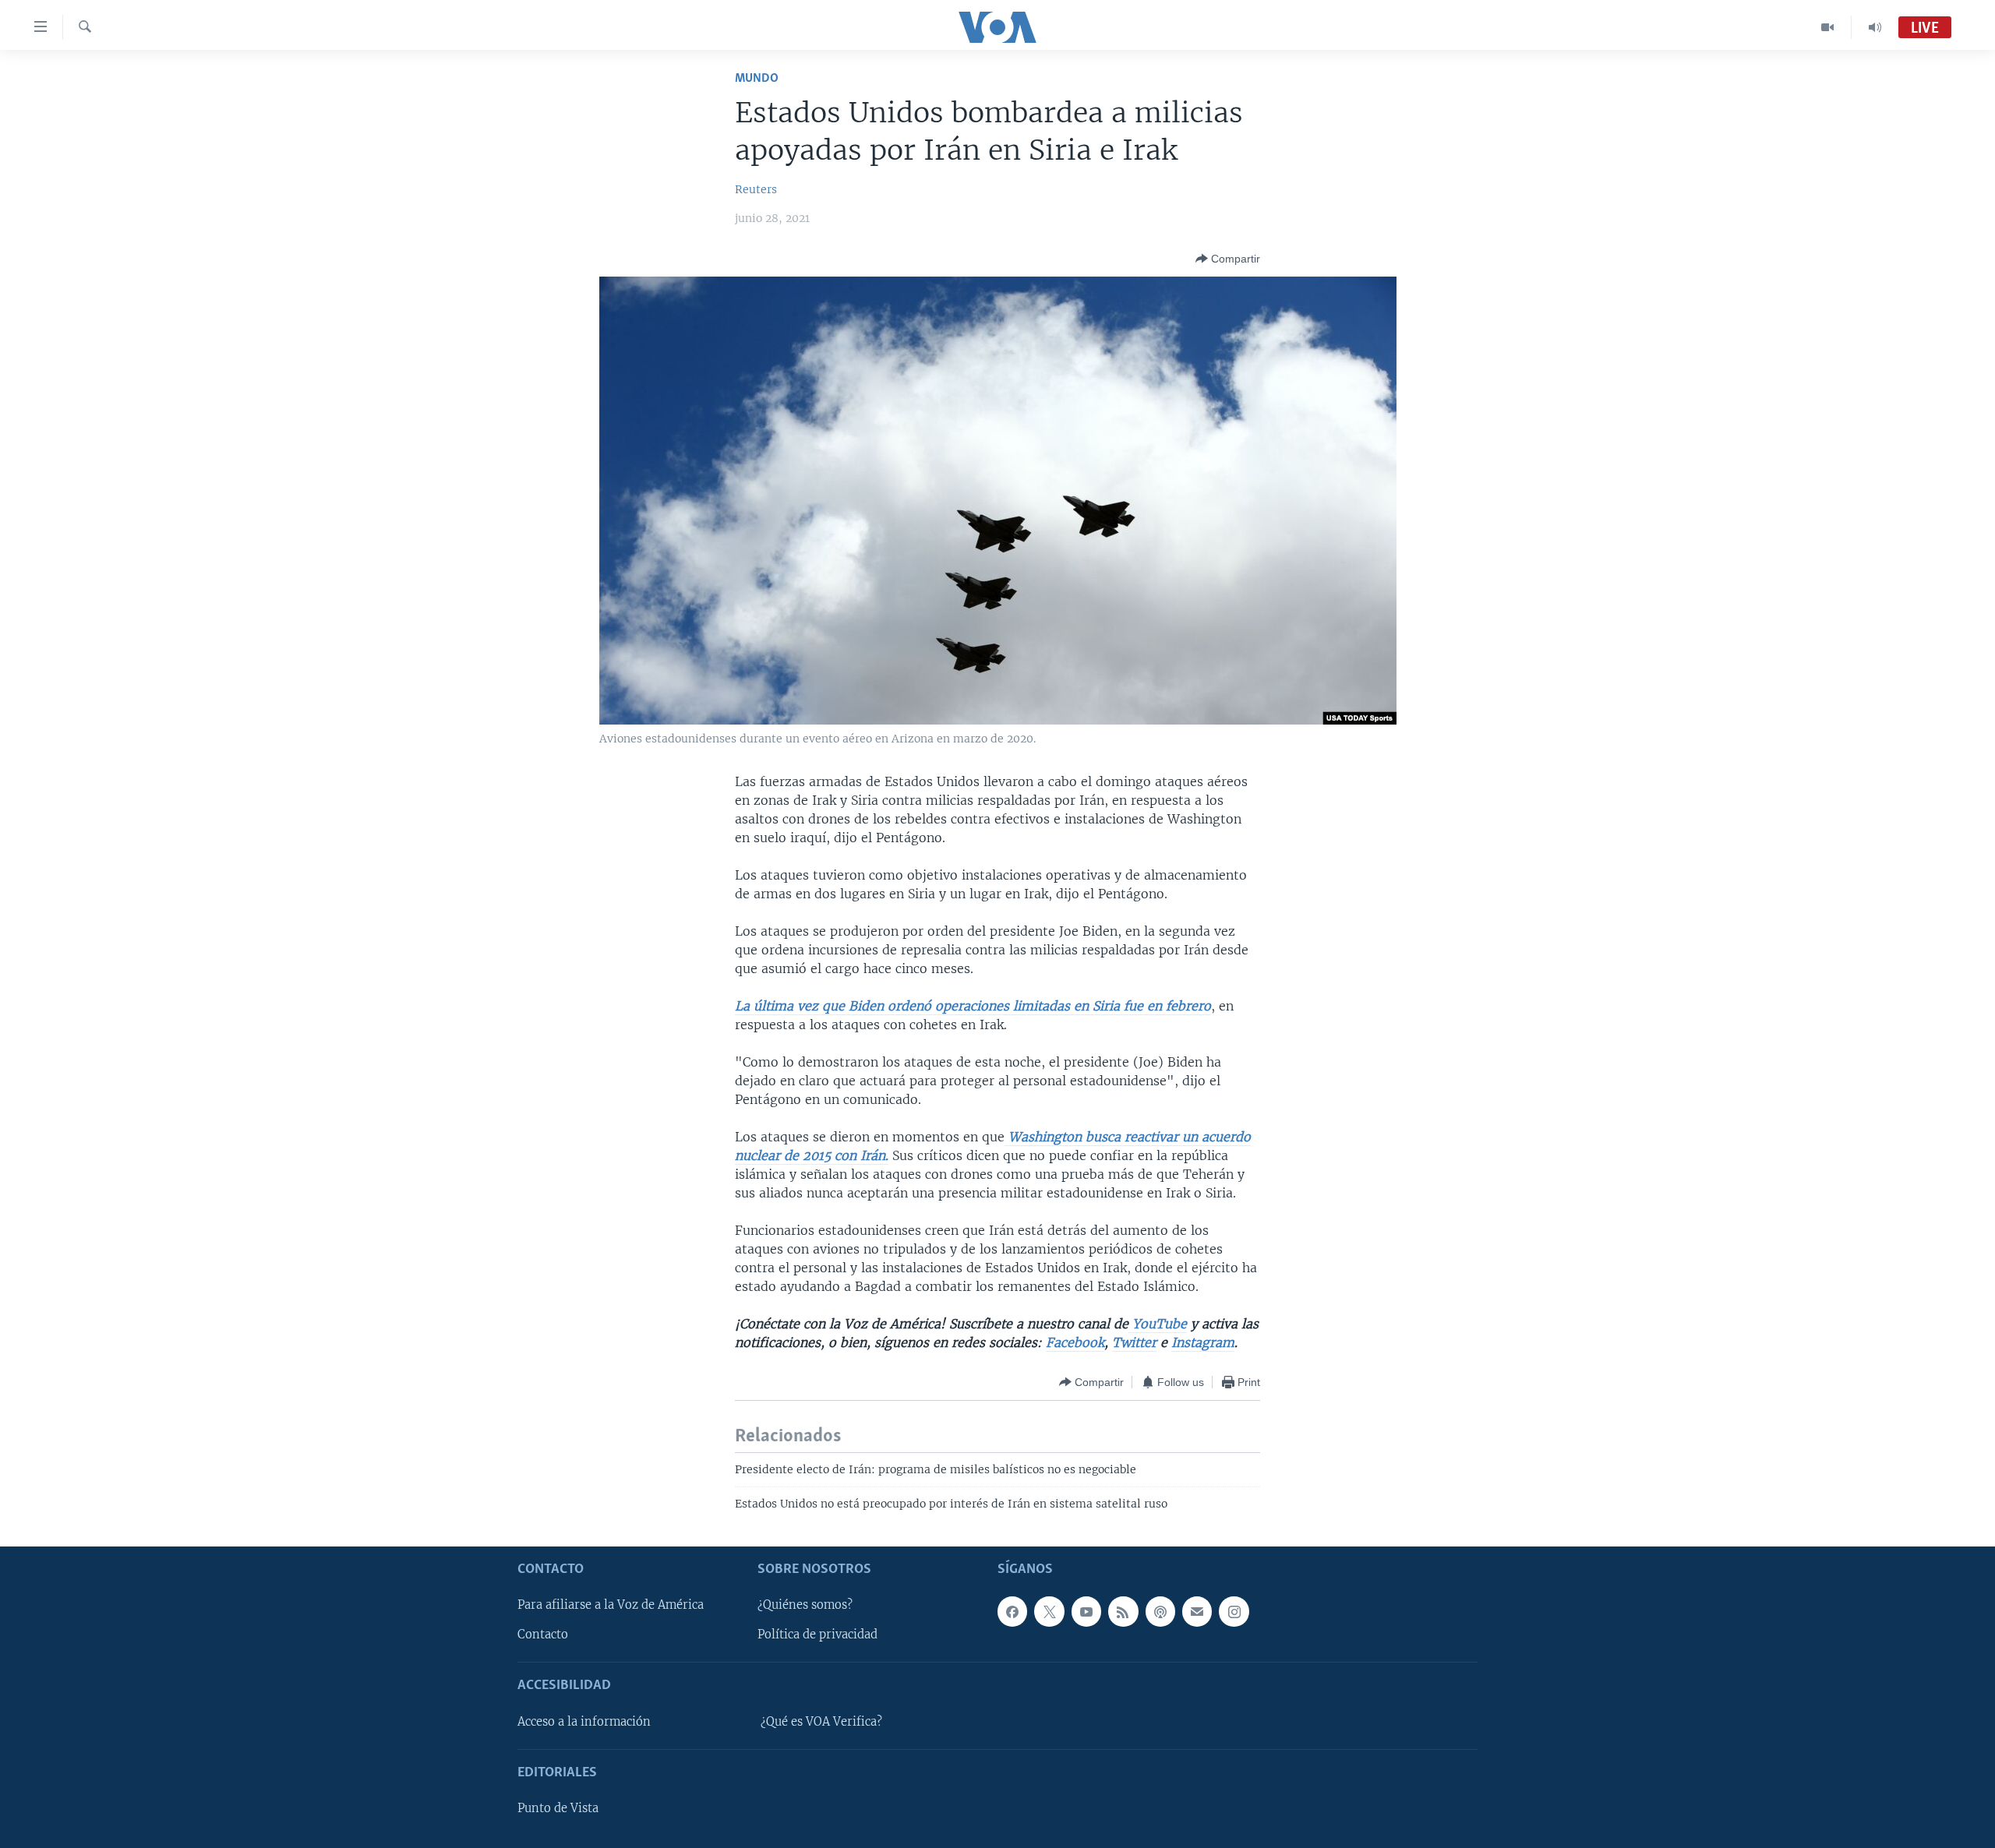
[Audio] (1875, 27)
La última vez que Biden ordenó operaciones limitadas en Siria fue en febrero (973, 1006)
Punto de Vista (558, 1808)
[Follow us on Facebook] (1012, 1611)
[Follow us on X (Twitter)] (1049, 1611)
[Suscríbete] (1197, 1611)
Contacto (543, 1635)
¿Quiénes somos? (805, 1605)
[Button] (1228, 259)
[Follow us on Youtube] (1086, 1611)
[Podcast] (1160, 1611)
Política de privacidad (817, 1635)
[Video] (1828, 27)
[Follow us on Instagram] (1234, 1611)
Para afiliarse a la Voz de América (611, 1605)
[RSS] (1123, 1611)
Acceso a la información (584, 1721)
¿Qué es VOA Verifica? (821, 1721)
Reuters (756, 189)
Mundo (757, 78)
